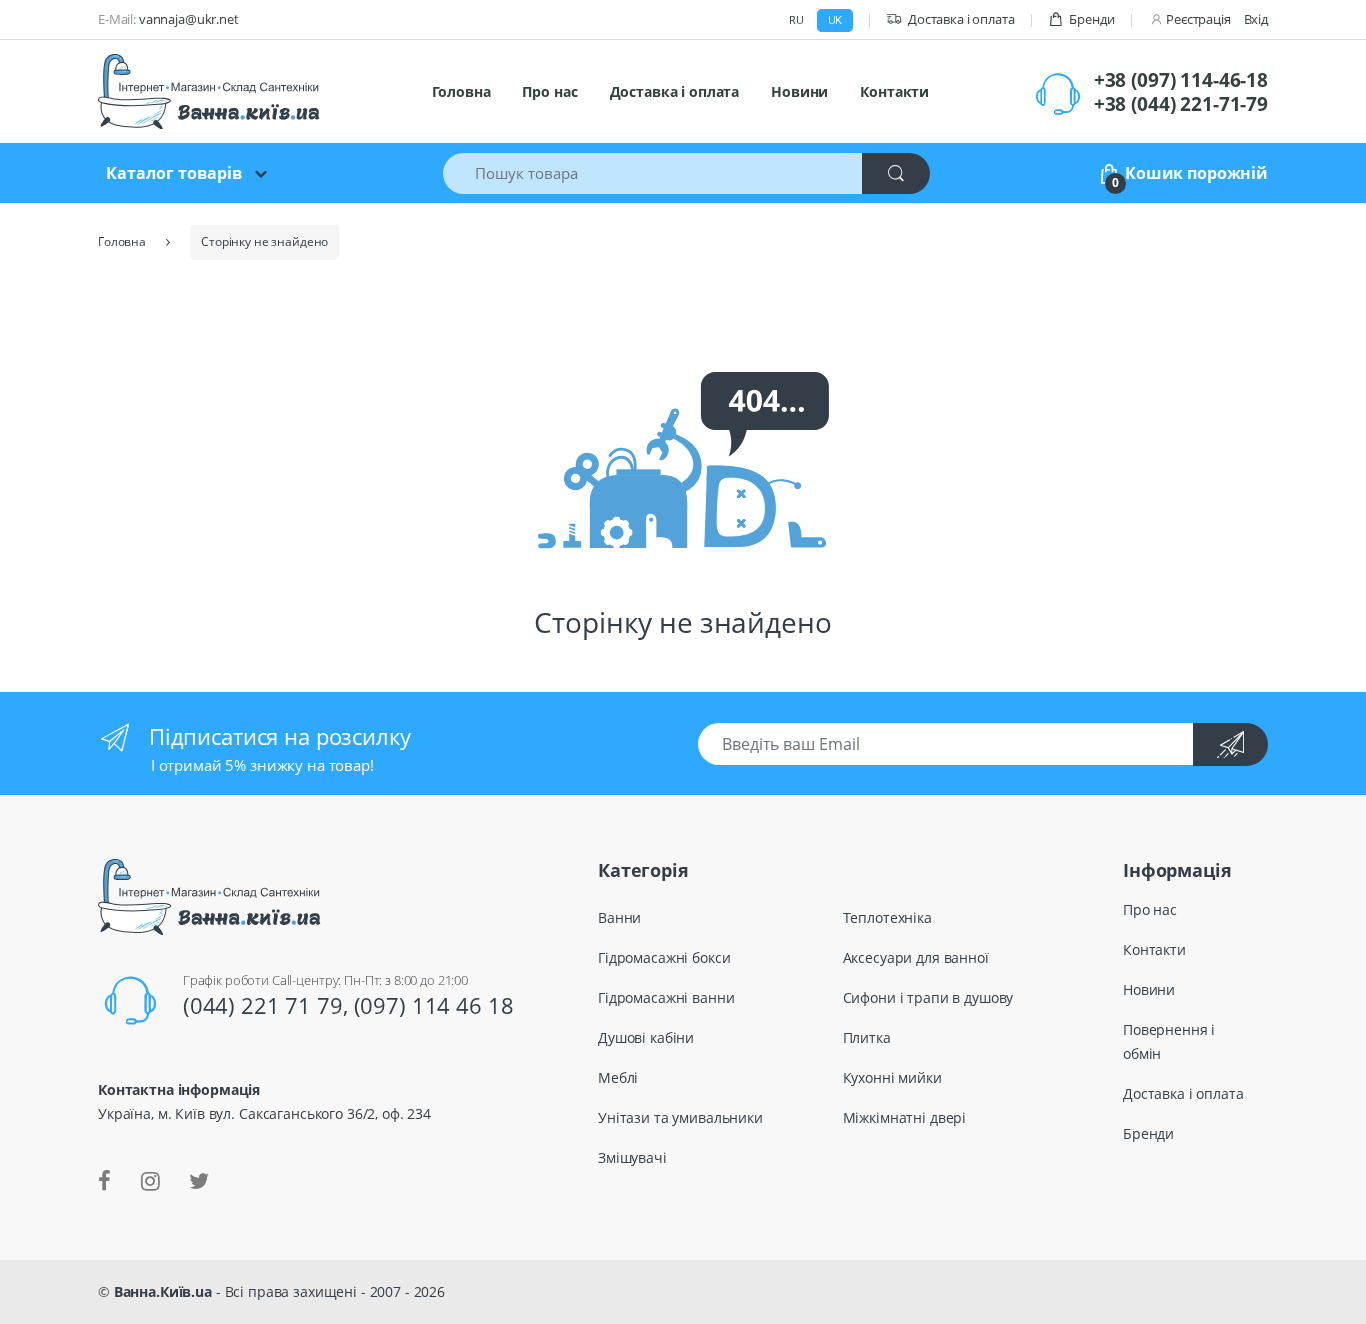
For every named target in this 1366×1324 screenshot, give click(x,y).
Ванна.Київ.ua (163, 1291)
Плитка (867, 1037)
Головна (461, 91)
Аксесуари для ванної (916, 957)
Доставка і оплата (961, 19)
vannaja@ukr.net (189, 19)
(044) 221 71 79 (263, 1005)
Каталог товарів (174, 173)
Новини (799, 91)
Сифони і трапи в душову (928, 997)
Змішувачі (632, 1157)
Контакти (894, 91)
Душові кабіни (646, 1037)
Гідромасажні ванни (666, 997)
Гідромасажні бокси (664, 957)
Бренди (1091, 19)
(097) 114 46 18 (434, 1005)
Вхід (1256, 19)
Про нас (549, 91)
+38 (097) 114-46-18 (1181, 80)
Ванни (619, 917)
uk (835, 19)
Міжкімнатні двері (905, 1117)
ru (796, 19)
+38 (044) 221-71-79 (1181, 104)
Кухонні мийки (892, 1077)
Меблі (618, 1077)
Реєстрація (1198, 19)
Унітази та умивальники (680, 1117)
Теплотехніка (887, 917)
